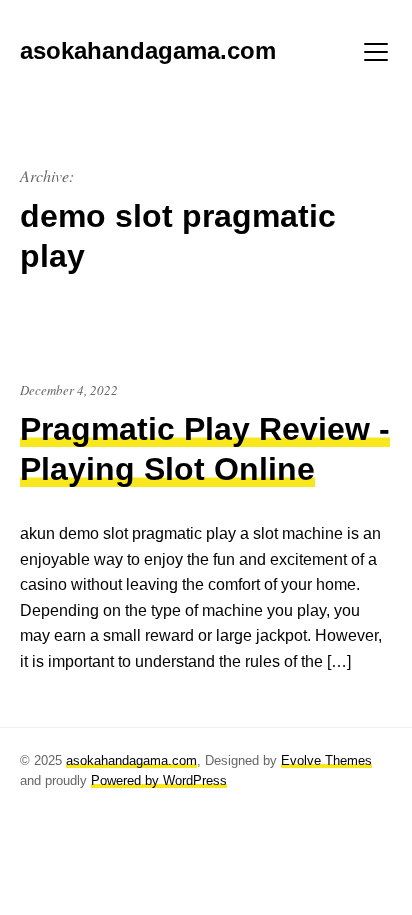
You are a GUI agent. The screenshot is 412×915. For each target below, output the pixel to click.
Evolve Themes (326, 760)
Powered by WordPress (159, 780)
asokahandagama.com (131, 760)
